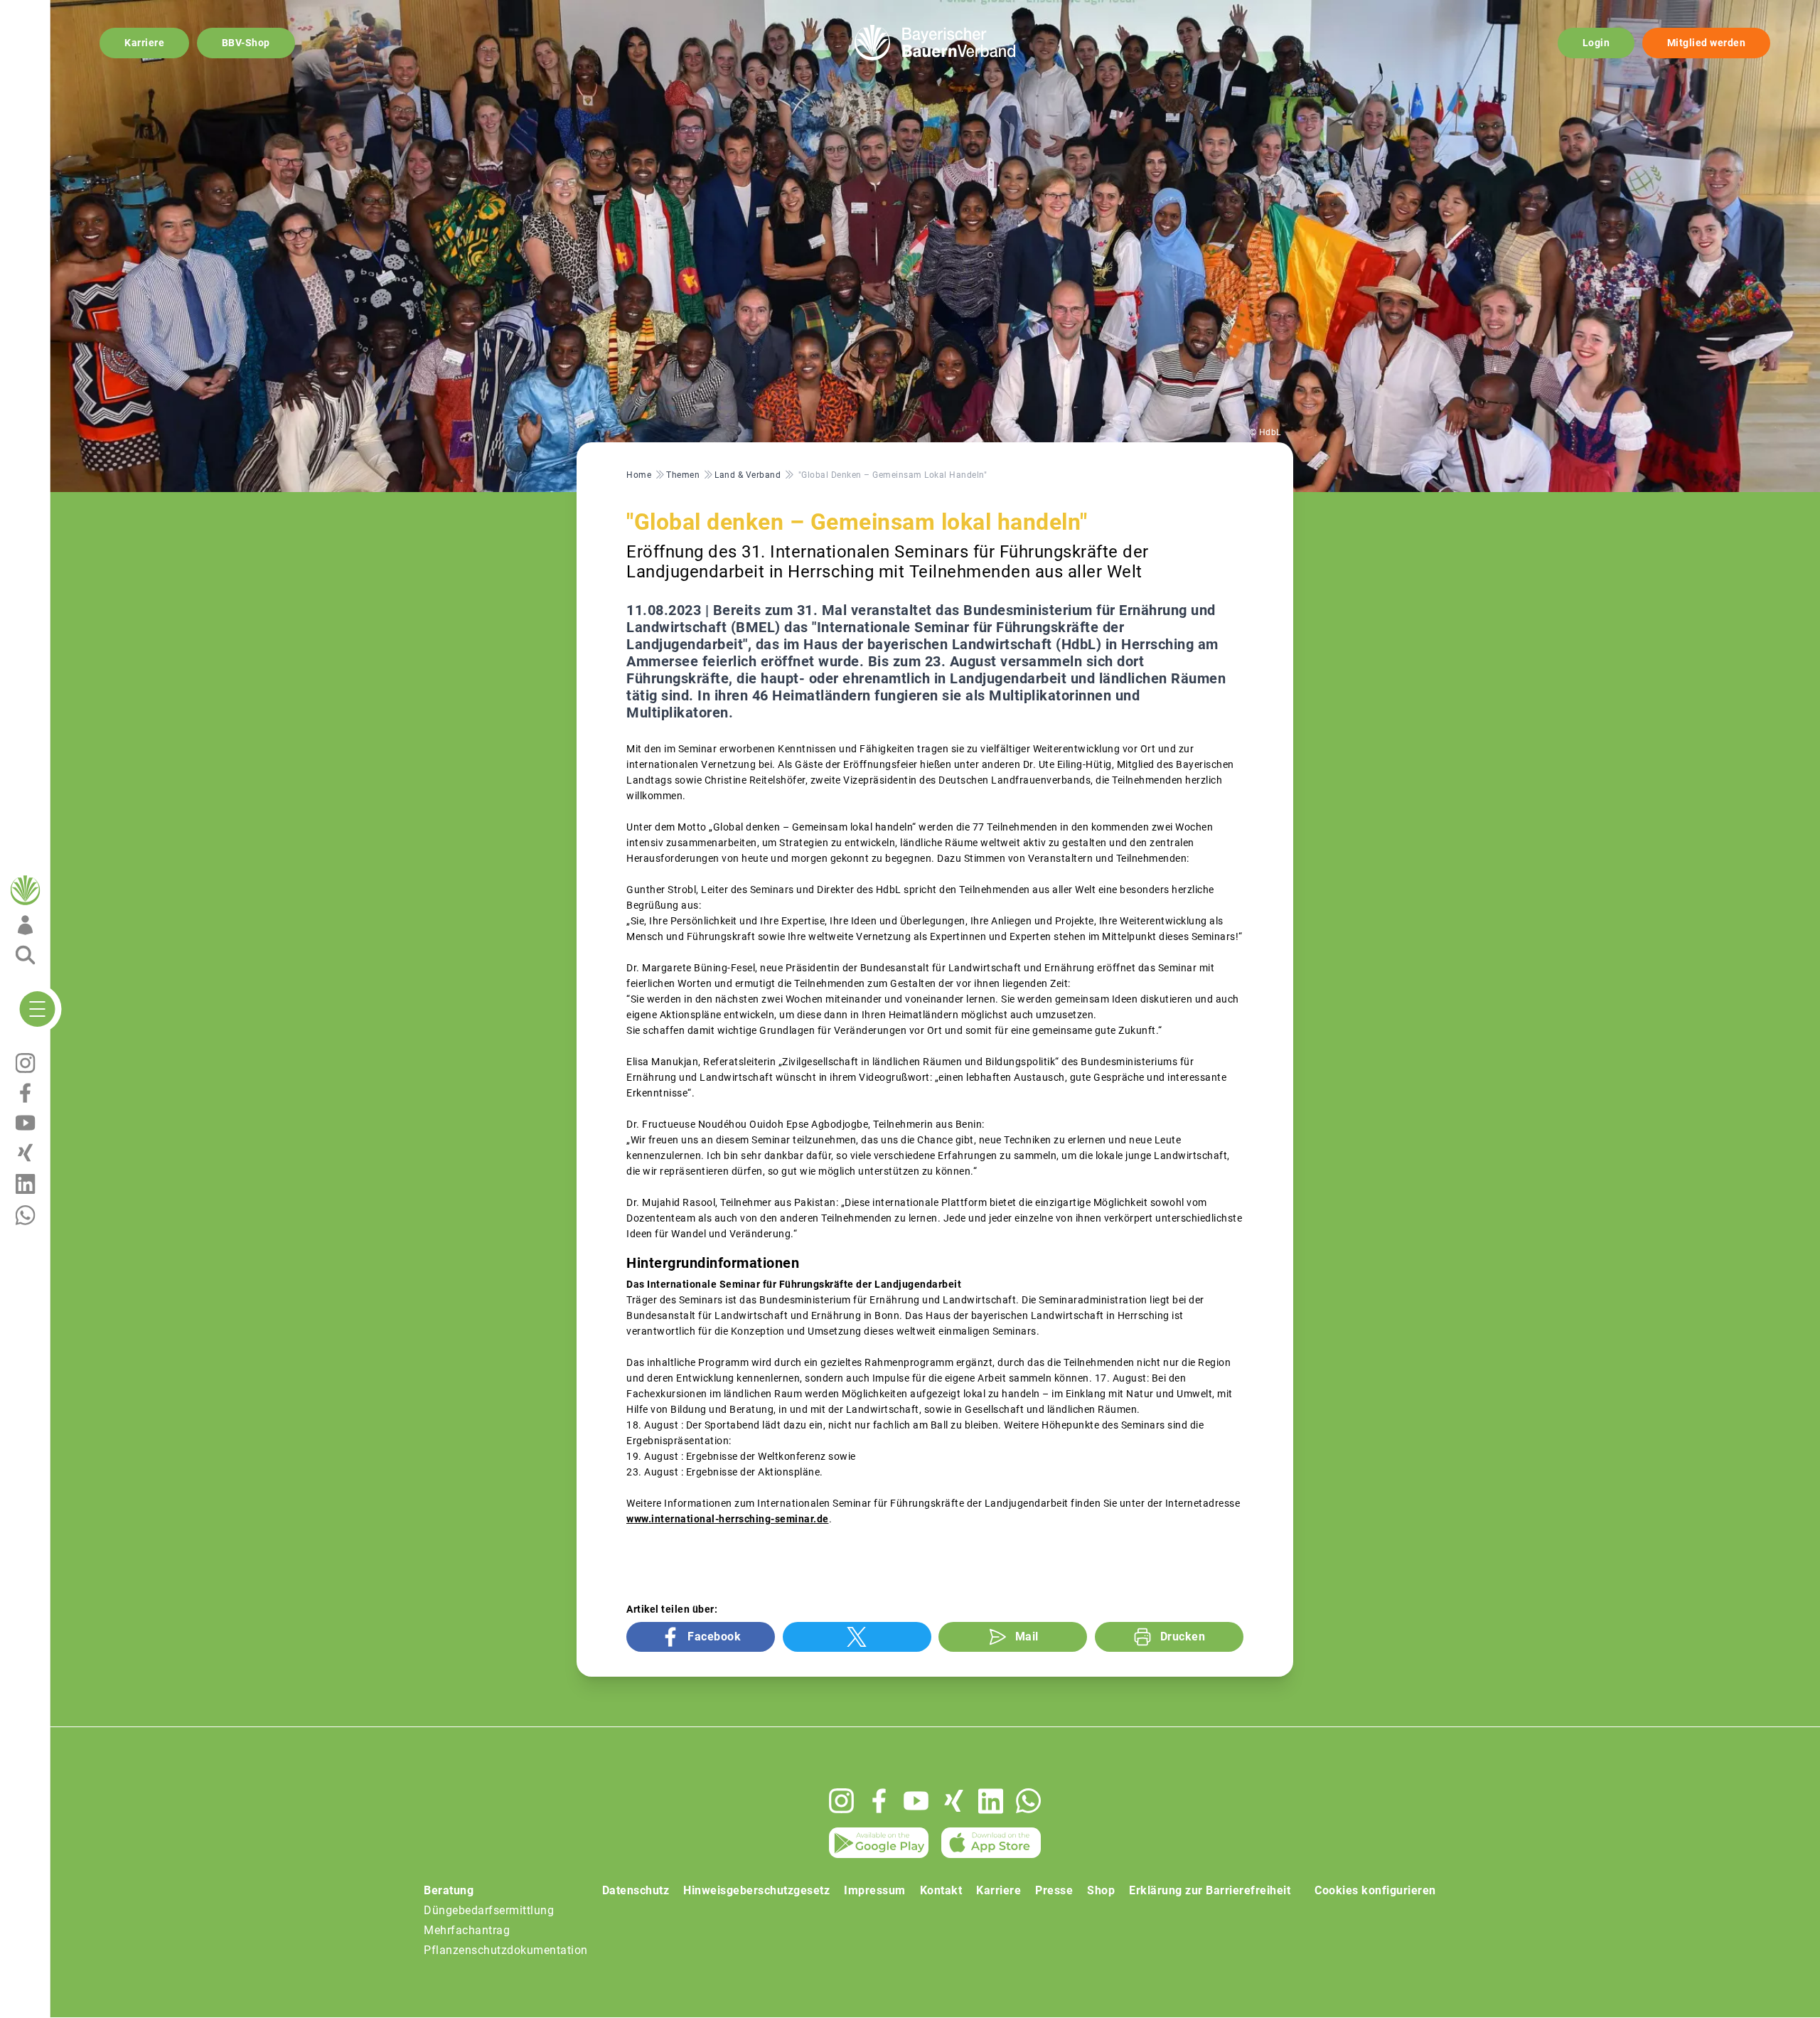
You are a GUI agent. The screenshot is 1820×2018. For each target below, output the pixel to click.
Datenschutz (636, 1890)
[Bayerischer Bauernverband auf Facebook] (879, 1801)
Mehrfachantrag (467, 1930)
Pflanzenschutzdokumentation (506, 1950)
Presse (1054, 1890)
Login (1596, 43)
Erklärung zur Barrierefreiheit (1210, 1890)
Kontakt (941, 1890)
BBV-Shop (246, 43)
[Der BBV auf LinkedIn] (991, 1801)
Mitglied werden (1707, 43)
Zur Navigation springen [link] (61, 11)
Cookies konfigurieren (1375, 1890)
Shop (1101, 1890)
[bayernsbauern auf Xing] (954, 1801)
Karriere (144, 43)
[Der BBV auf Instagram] (841, 1801)
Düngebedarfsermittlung (489, 1910)
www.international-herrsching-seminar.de (728, 1519)
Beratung (449, 1890)
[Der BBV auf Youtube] (916, 1801)
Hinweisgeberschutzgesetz (756, 1890)
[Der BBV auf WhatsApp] (1028, 1801)
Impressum (875, 1890)
